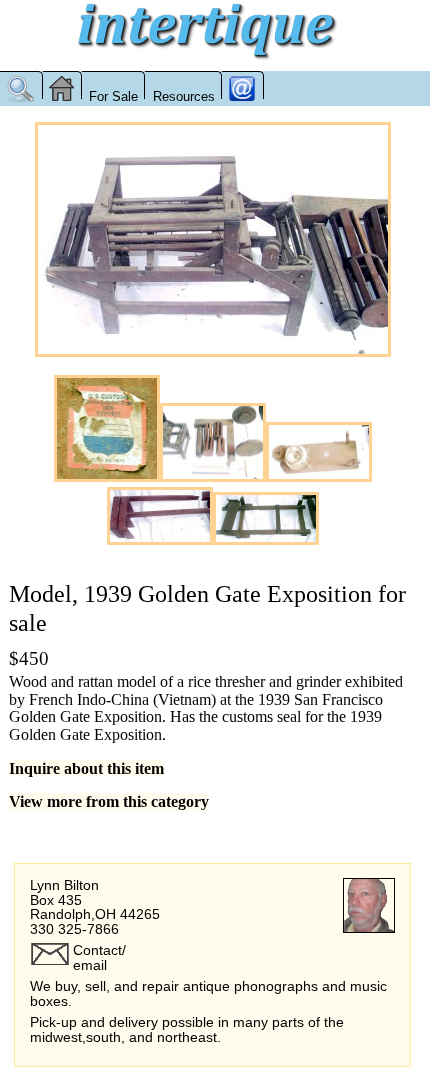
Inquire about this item (86, 768)
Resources (184, 96)
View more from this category (109, 801)
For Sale (113, 96)
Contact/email (99, 957)
